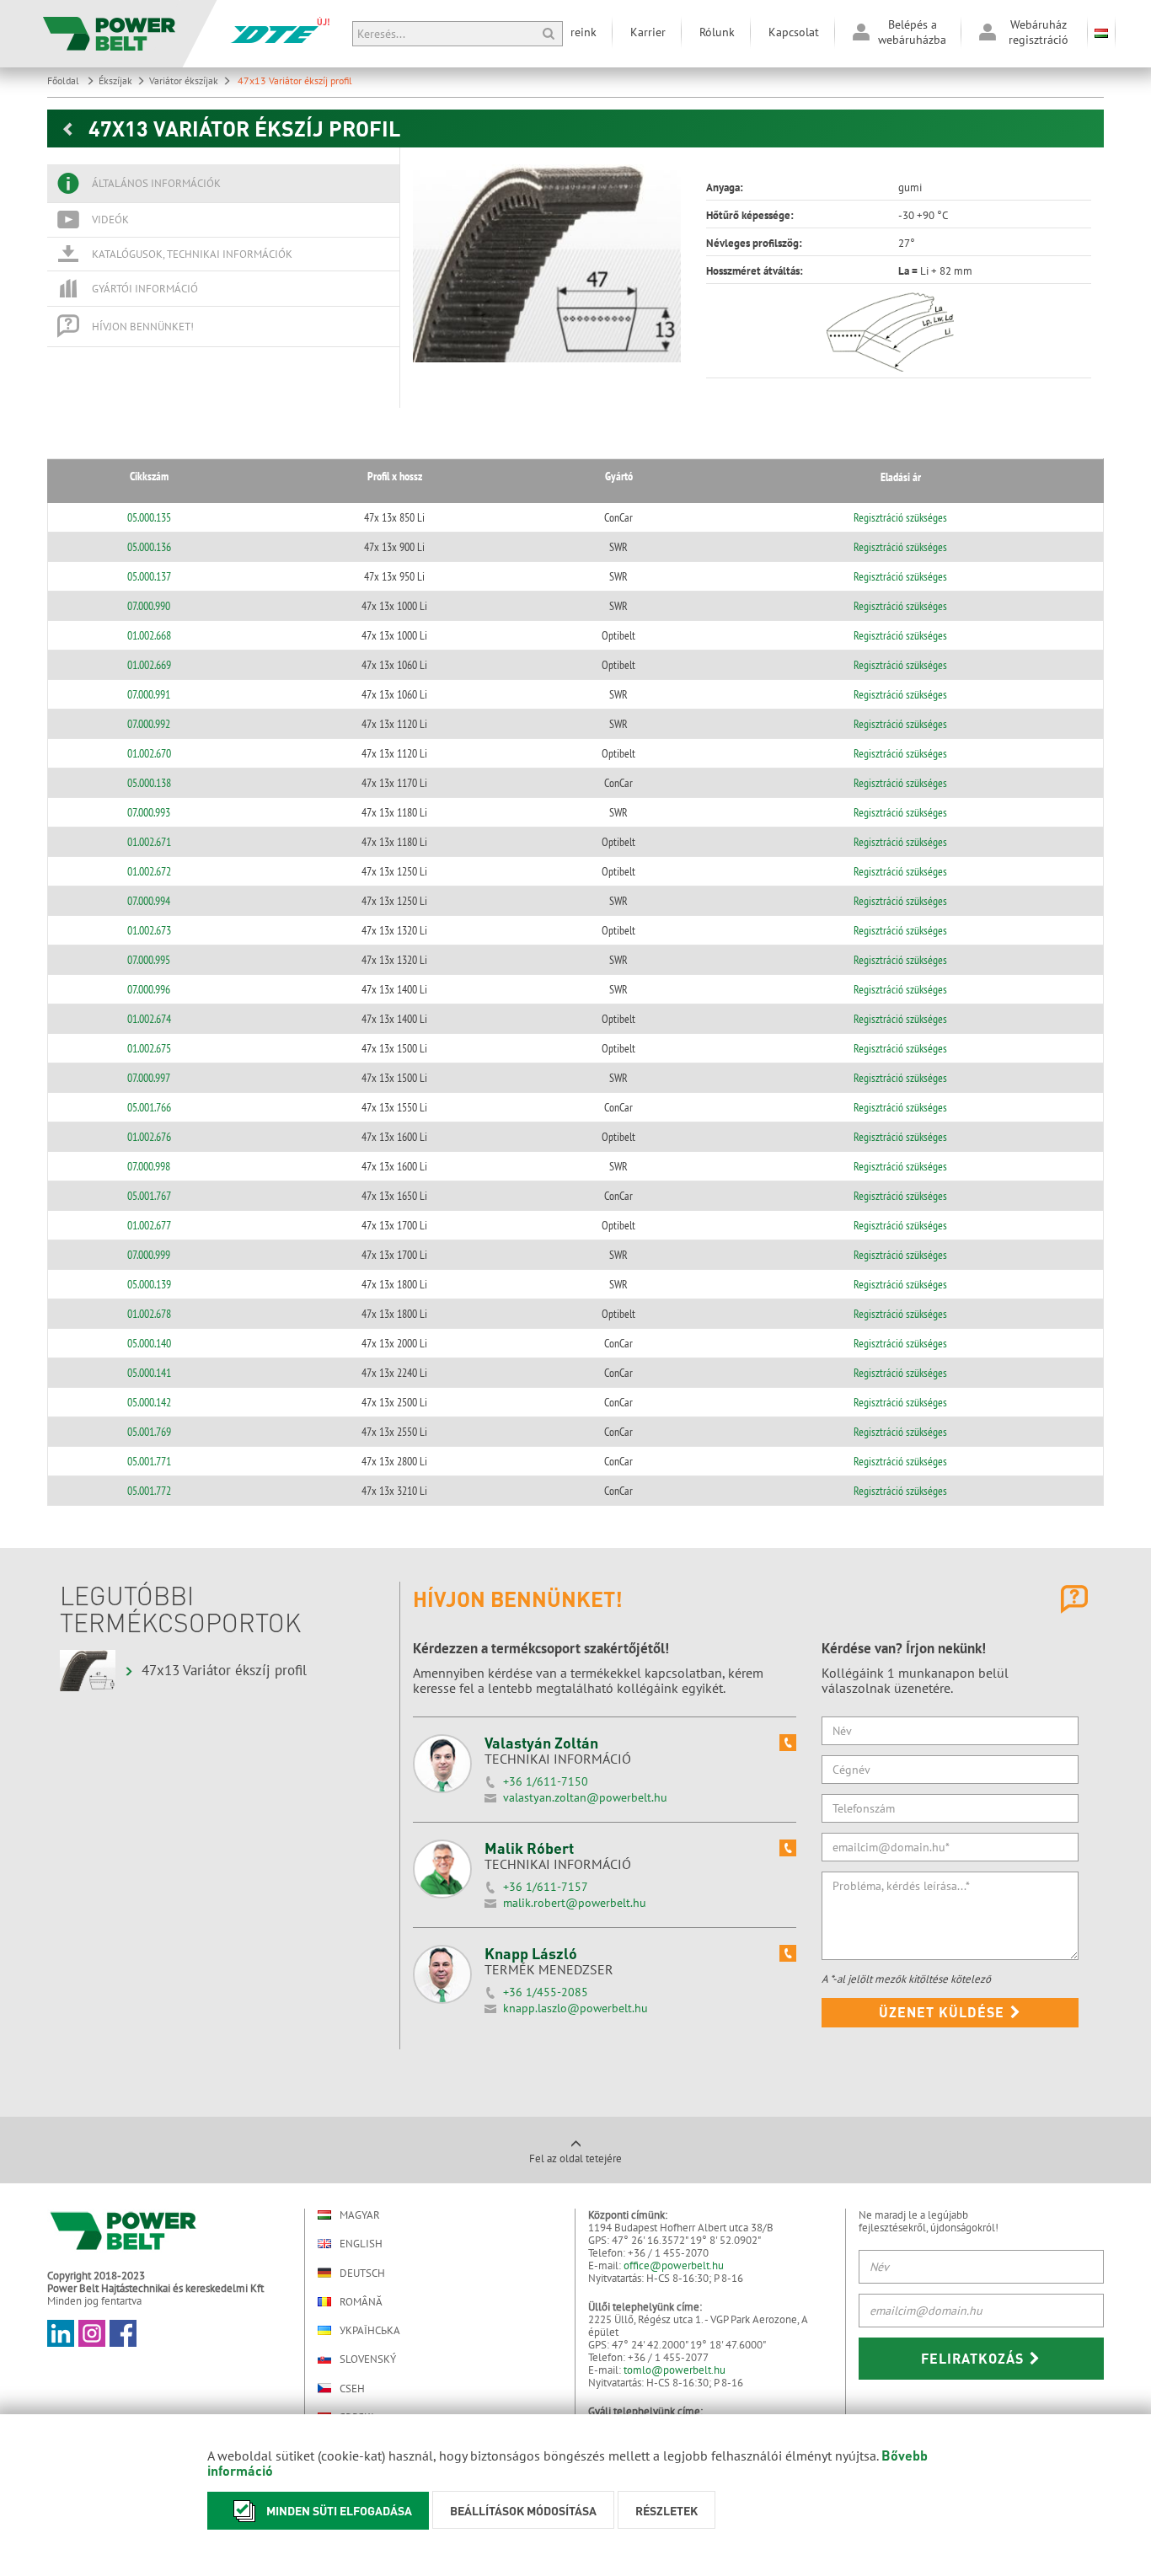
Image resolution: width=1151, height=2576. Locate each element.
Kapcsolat (794, 32)
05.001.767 (149, 1196)
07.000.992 (149, 724)
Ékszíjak (115, 80)
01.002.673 (149, 930)
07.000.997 (149, 1078)
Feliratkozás (974, 2358)
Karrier (648, 32)
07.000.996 (149, 989)
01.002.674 (149, 1019)
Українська (370, 2330)
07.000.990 (149, 606)
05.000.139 (149, 1284)
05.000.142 (149, 1402)
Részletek (667, 2510)
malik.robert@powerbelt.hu (575, 1903)
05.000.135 (149, 517)
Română (361, 2302)
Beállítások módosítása (523, 2510)
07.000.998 (149, 1166)
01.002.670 (149, 753)
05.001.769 (149, 1432)
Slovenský (368, 2359)
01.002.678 (149, 1314)
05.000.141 (149, 1373)
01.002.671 (149, 842)
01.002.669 (149, 665)
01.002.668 (149, 635)
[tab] (223, 184)
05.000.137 (149, 576)
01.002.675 (149, 1048)
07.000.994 (149, 901)
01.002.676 (149, 1137)
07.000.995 (149, 960)
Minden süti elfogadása (339, 2510)
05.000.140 (149, 1343)
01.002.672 (149, 871)
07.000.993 (149, 812)
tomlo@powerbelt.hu (675, 2370)
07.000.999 (149, 1255)
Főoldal (64, 80)
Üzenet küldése (944, 2012)
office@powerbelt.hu (674, 2265)
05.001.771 (149, 1461)
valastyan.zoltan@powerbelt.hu (585, 1797)
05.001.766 (149, 1107)
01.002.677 (149, 1225)
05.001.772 (149, 1491)
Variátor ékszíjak (184, 80)
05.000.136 (149, 547)
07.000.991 (149, 694)
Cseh (352, 2388)
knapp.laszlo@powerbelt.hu (575, 2008)
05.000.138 (149, 783)
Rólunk (717, 32)
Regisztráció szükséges (900, 517)
